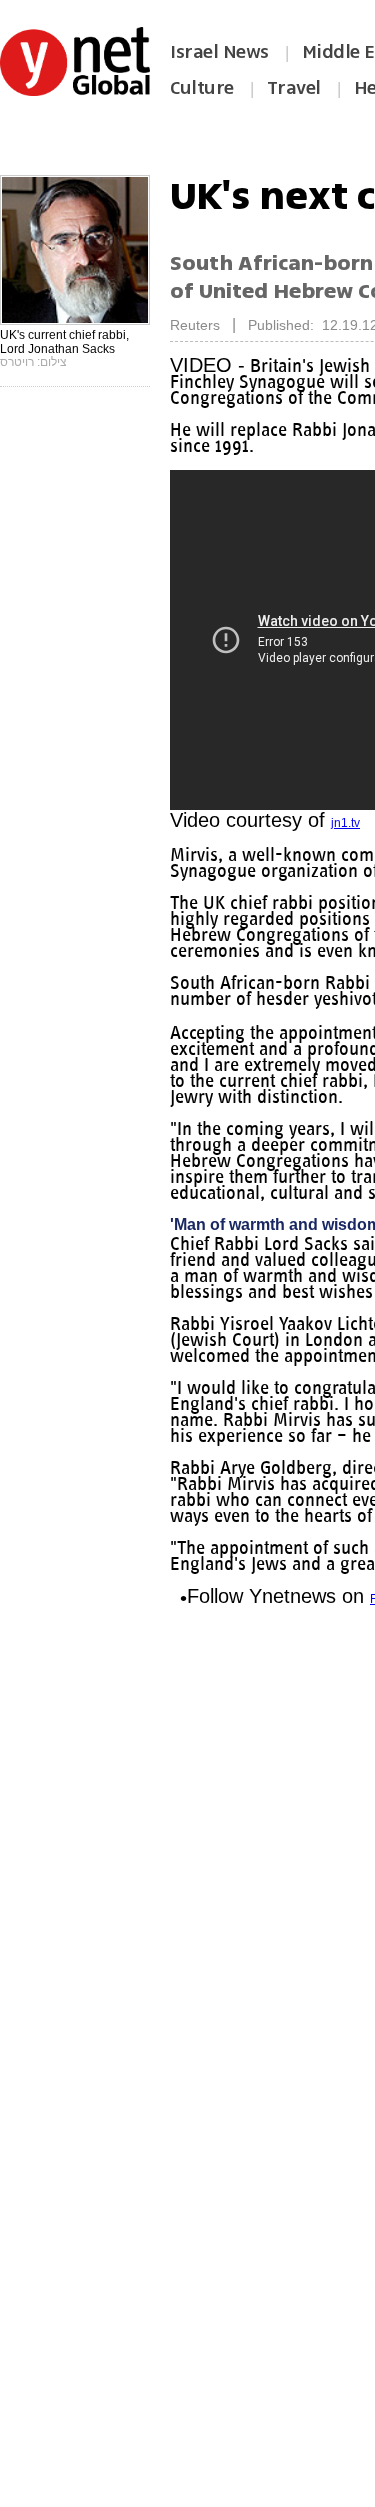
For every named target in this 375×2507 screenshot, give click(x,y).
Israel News (219, 52)
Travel (294, 88)
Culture (202, 88)
